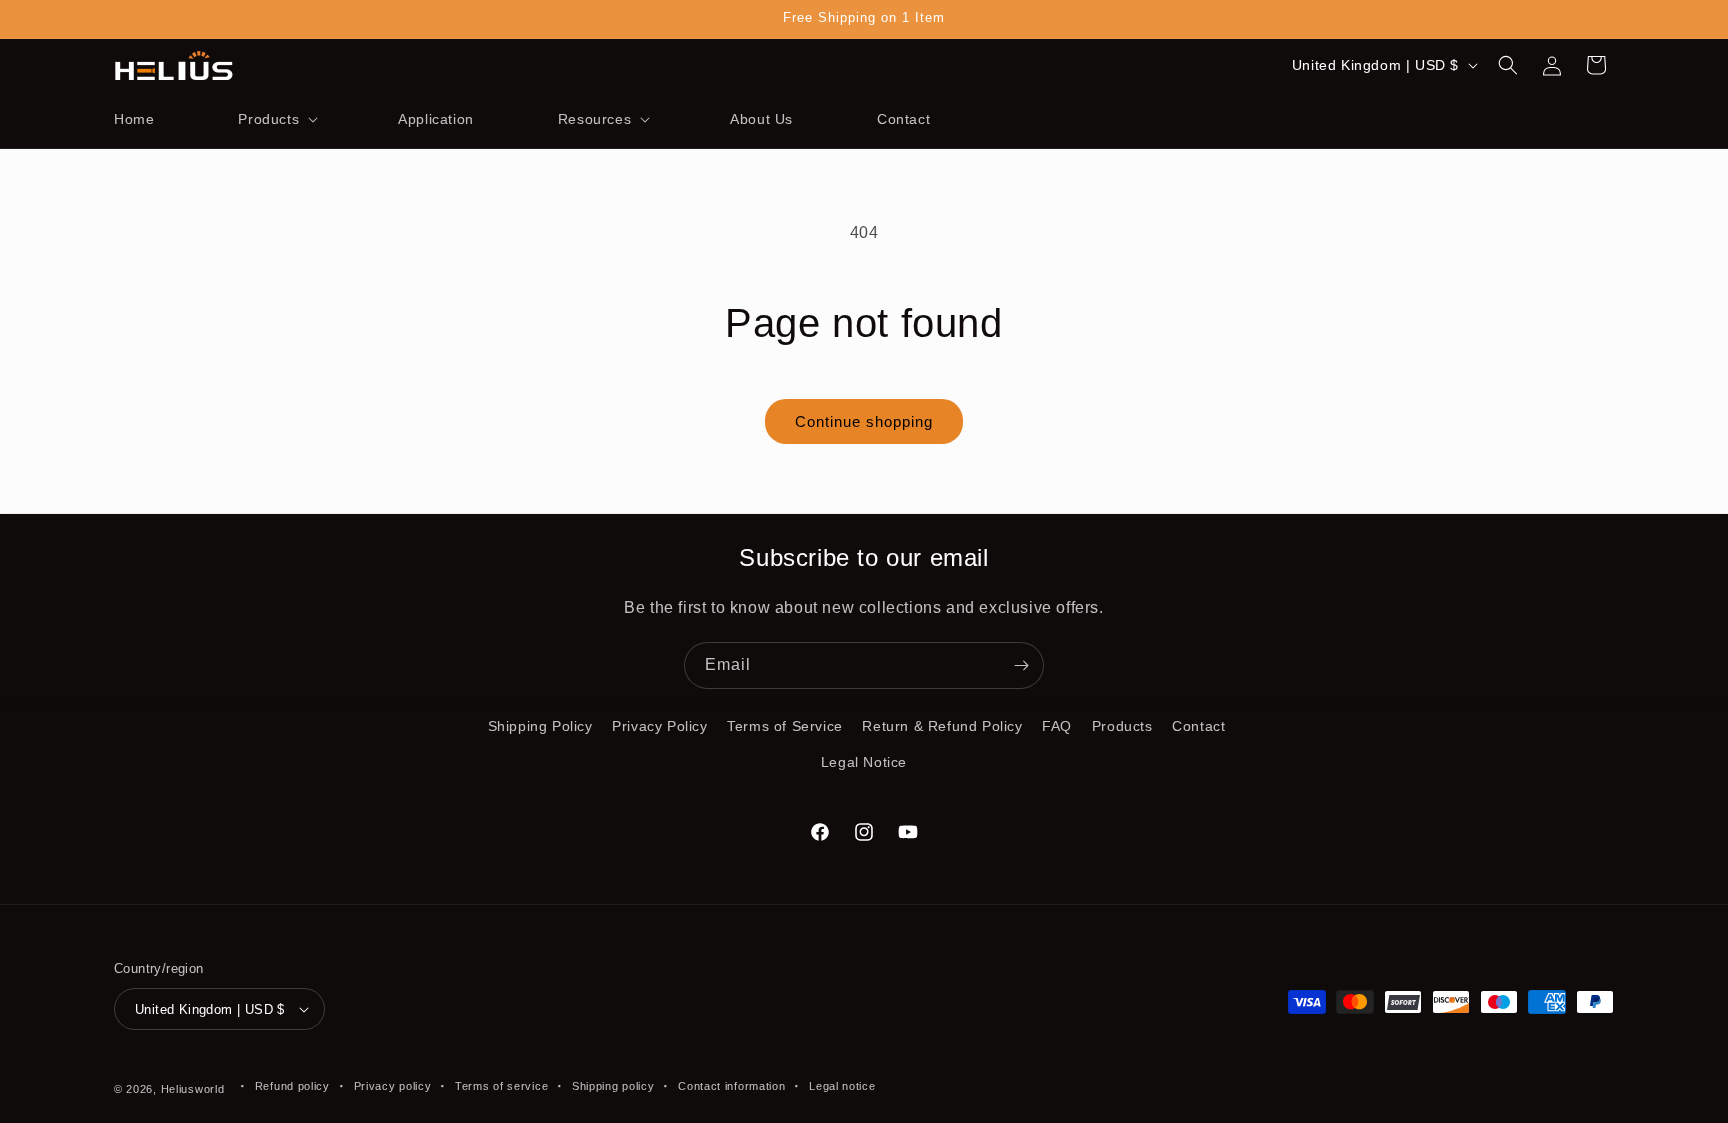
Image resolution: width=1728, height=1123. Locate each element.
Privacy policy (393, 1086)
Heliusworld (193, 1089)
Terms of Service (785, 726)
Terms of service (501, 1086)
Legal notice (842, 1086)
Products (1122, 726)
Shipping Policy (540, 726)
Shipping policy (613, 1086)
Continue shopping (864, 421)
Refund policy (292, 1086)
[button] (276, 119)
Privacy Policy (659, 726)
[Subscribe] (1021, 665)
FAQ (1057, 726)
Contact (1198, 726)
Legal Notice (864, 762)
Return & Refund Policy (942, 726)
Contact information (731, 1086)
